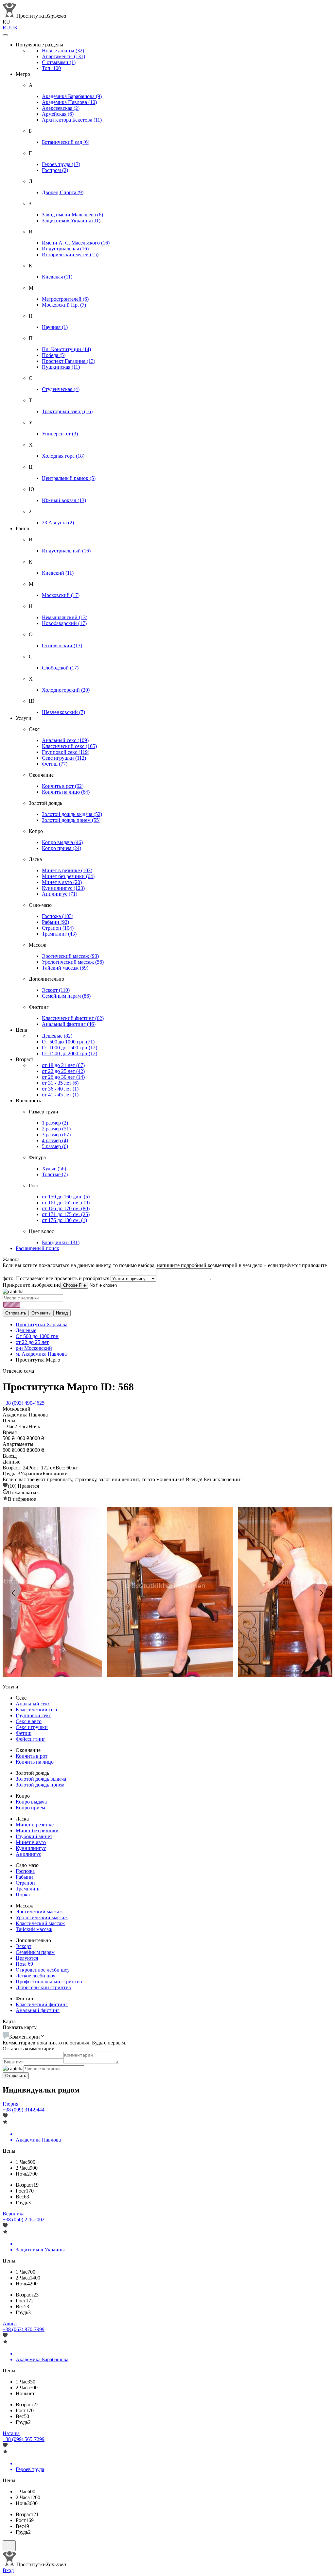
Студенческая (61, 389)
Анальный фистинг (69, 1024)
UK (14, 28)
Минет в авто (62, 882)
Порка (23, 1895)
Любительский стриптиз (43, 1987)
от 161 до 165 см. (66, 1203)
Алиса (10, 2323)
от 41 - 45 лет (60, 1095)
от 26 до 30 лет (63, 1077)
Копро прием (62, 848)
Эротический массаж (70, 956)
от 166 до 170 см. (66, 1208)
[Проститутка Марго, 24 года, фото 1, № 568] (167, 1593)
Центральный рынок (69, 478)
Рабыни (55, 922)
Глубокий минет (34, 1836)
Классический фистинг (73, 1018)
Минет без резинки (68, 876)
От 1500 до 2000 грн (70, 1053)
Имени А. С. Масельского (76, 243)
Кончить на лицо (66, 792)
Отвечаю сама (18, 1371)
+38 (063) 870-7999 (24, 2329)
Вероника (14, 2214)
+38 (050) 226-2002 (24, 2220)
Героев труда (61, 164)
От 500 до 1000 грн (68, 1042)
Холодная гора (63, 456)
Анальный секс (65, 740)
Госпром (55, 170)
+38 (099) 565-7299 (24, 2439)
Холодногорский (66, 690)
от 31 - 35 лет (60, 1083)
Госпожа (58, 916)
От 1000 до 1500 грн (70, 1048)
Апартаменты (63, 56)
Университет (60, 434)
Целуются (27, 1958)
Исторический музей (70, 254)
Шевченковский (63, 712)
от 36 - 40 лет (60, 1089)
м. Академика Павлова (41, 1354)
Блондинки (61, 1242)
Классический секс (69, 746)
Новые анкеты (63, 51)
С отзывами (59, 62)
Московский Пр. (64, 305)
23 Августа (58, 523)
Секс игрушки (64, 758)
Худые (54, 1169)
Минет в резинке (67, 870)
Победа (54, 355)
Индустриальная (65, 249)
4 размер (55, 1140)
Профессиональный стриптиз (49, 1982)
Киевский (58, 573)
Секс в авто (29, 1721)
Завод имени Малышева (72, 215)
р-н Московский (34, 1348)
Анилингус (60, 894)
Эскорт (56, 990)
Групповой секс (66, 752)
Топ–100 (51, 68)
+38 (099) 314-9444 (24, 2110)
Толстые (55, 1174)
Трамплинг (59, 934)
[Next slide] (321, 1593)
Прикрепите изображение (32, 1285)
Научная (55, 327)
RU (6, 28)
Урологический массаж (73, 962)
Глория (10, 2104)
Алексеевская (61, 108)
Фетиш (55, 764)
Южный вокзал (64, 500)
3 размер (56, 1135)
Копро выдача (62, 842)
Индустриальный (66, 551)
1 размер (55, 1123)
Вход (8, 2570)
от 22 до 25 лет (63, 1071)
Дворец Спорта (63, 192)
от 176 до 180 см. (64, 1220)
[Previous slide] (14, 1593)
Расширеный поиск (37, 1248)
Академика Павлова (69, 102)
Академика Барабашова (72, 96)
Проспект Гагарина (69, 361)
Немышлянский (65, 617)
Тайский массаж (65, 968)
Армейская (58, 114)
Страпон (58, 928)
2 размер (56, 1129)
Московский (61, 595)
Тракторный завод (67, 411)
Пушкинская (61, 367)
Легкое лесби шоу (35, 1976)
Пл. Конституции (66, 349)
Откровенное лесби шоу (43, 1970)
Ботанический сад (66, 142)
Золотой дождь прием (71, 820)
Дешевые (57, 1036)
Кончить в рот (63, 786)
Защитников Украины (71, 220)
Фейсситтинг (31, 1739)
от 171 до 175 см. (66, 1214)
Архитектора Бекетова (72, 120)
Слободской (60, 668)
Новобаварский (64, 623)
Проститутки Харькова (42, 1324)
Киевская (57, 277)
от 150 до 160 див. (66, 1197)
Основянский (62, 645)
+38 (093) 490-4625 (24, 1403)
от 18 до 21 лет (63, 1065)
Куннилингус (63, 888)
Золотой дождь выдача (72, 814)
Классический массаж (40, 1923)
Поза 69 (24, 1964)
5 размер (55, 1146)
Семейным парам (66, 996)
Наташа (11, 2433)
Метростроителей (65, 299)
